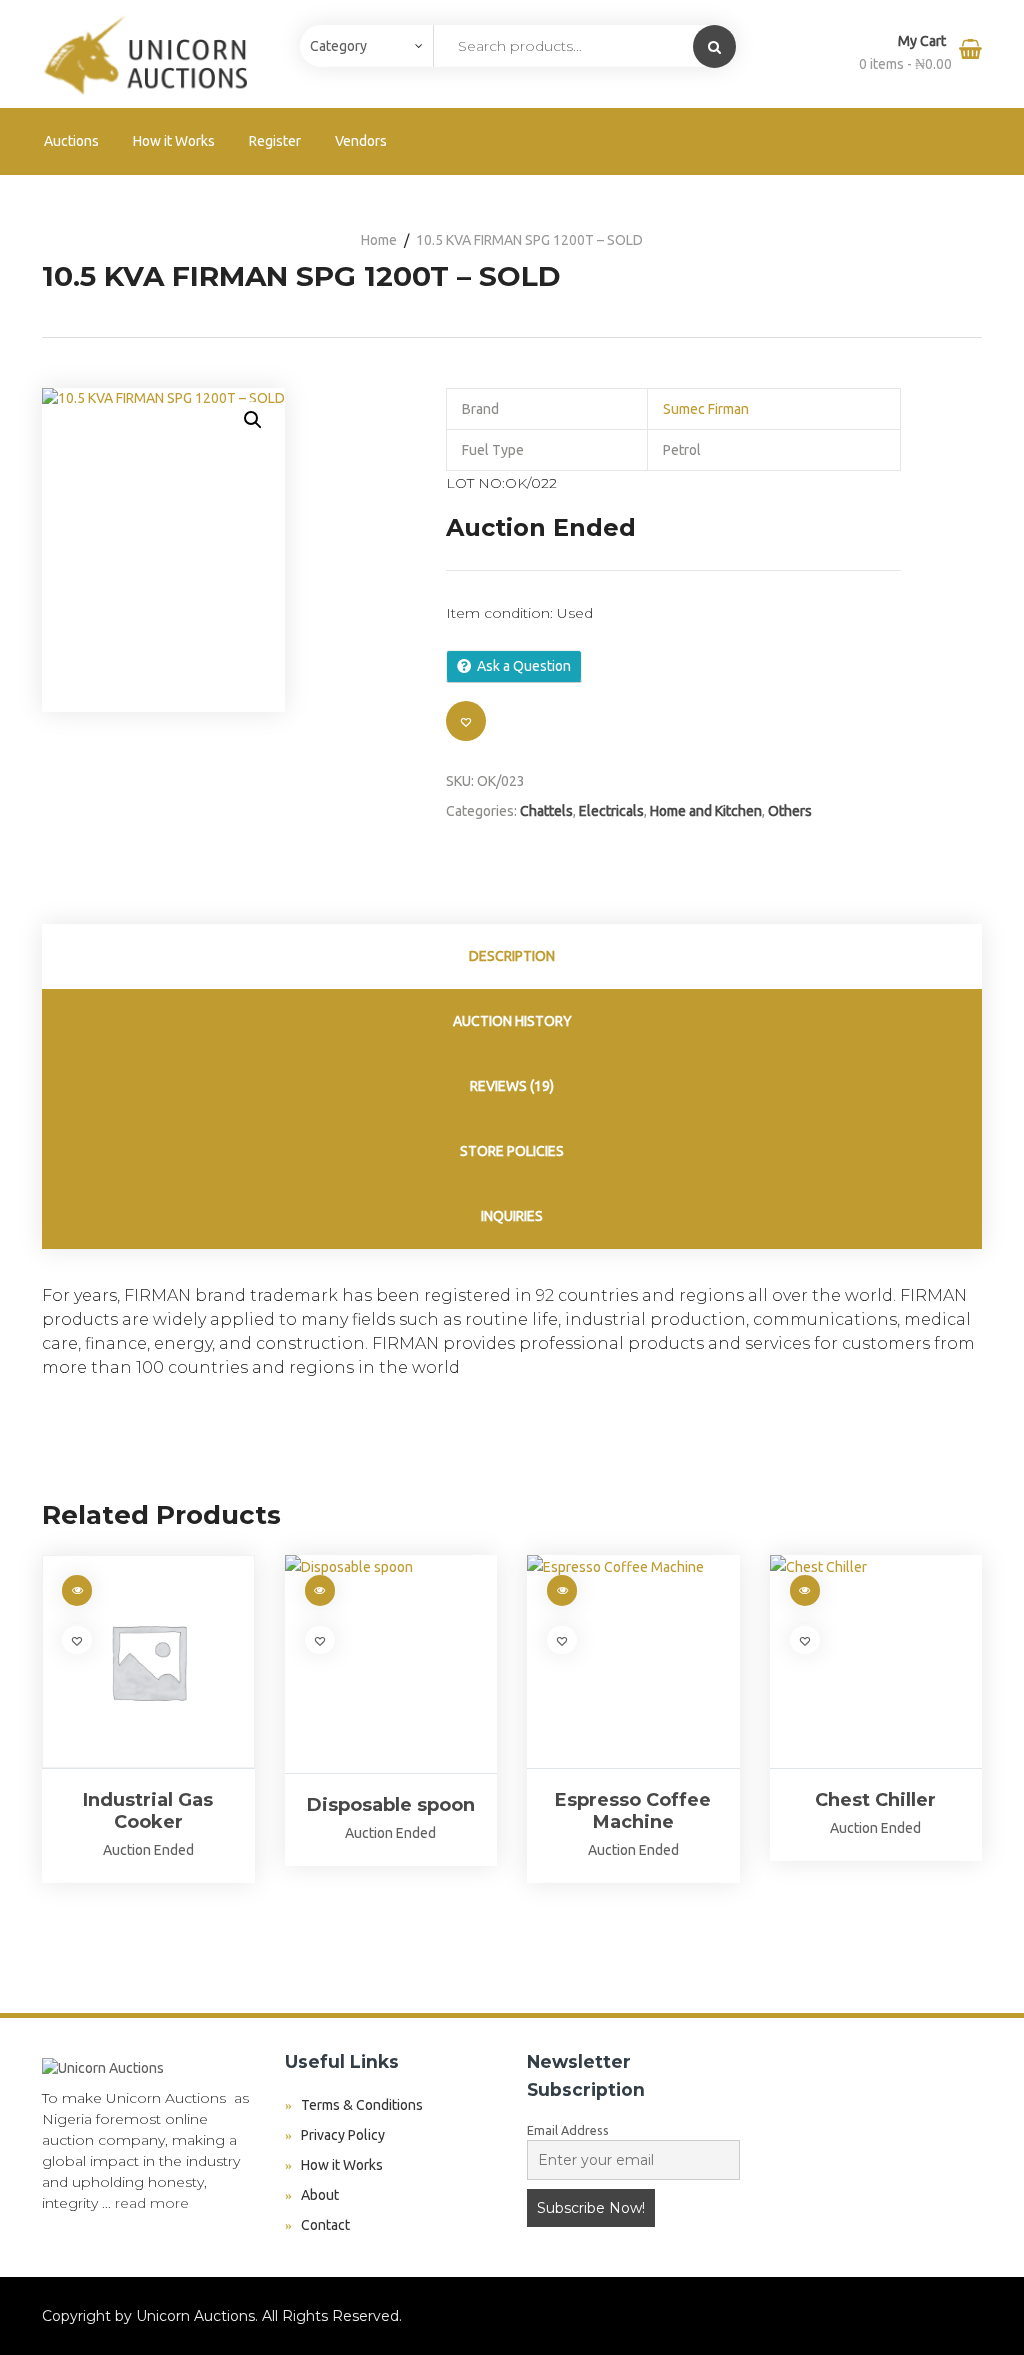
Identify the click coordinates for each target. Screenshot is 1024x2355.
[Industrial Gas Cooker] (148, 1661)
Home (379, 240)
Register (275, 141)
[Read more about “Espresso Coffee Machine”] (562, 1590)
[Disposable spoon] (391, 1664)
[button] (253, 420)
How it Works (174, 141)
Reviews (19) (512, 1086)
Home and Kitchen (706, 811)
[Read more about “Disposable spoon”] (320, 1590)
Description (512, 956)
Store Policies (512, 1151)
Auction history (512, 1021)
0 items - (905, 64)
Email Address (568, 2130)
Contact (325, 2225)
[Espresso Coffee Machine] (633, 1661)
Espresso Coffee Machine (633, 1811)
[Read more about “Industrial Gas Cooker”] (77, 1590)
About (320, 2195)
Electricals (611, 811)
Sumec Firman (706, 409)
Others (790, 811)
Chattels (546, 811)
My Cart (923, 41)
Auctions (71, 141)
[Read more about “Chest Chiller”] (805, 1590)
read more (152, 2203)
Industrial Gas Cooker (148, 1811)
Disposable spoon (391, 1805)
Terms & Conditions (362, 2105)
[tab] (512, 956)
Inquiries (512, 1216)
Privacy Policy (343, 2135)
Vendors (361, 141)
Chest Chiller (875, 1800)
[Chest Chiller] (876, 1661)
